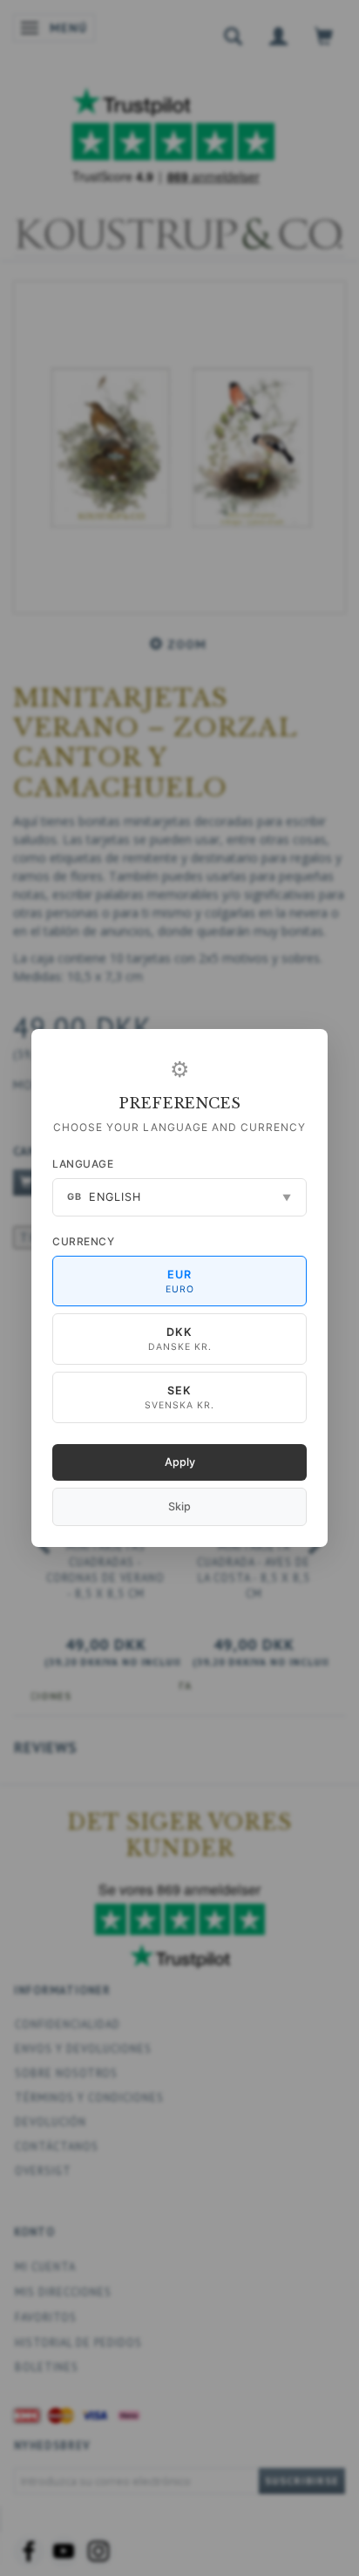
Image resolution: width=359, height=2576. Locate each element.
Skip (179, 1506)
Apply (180, 1462)
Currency (83, 1241)
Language (83, 1164)
